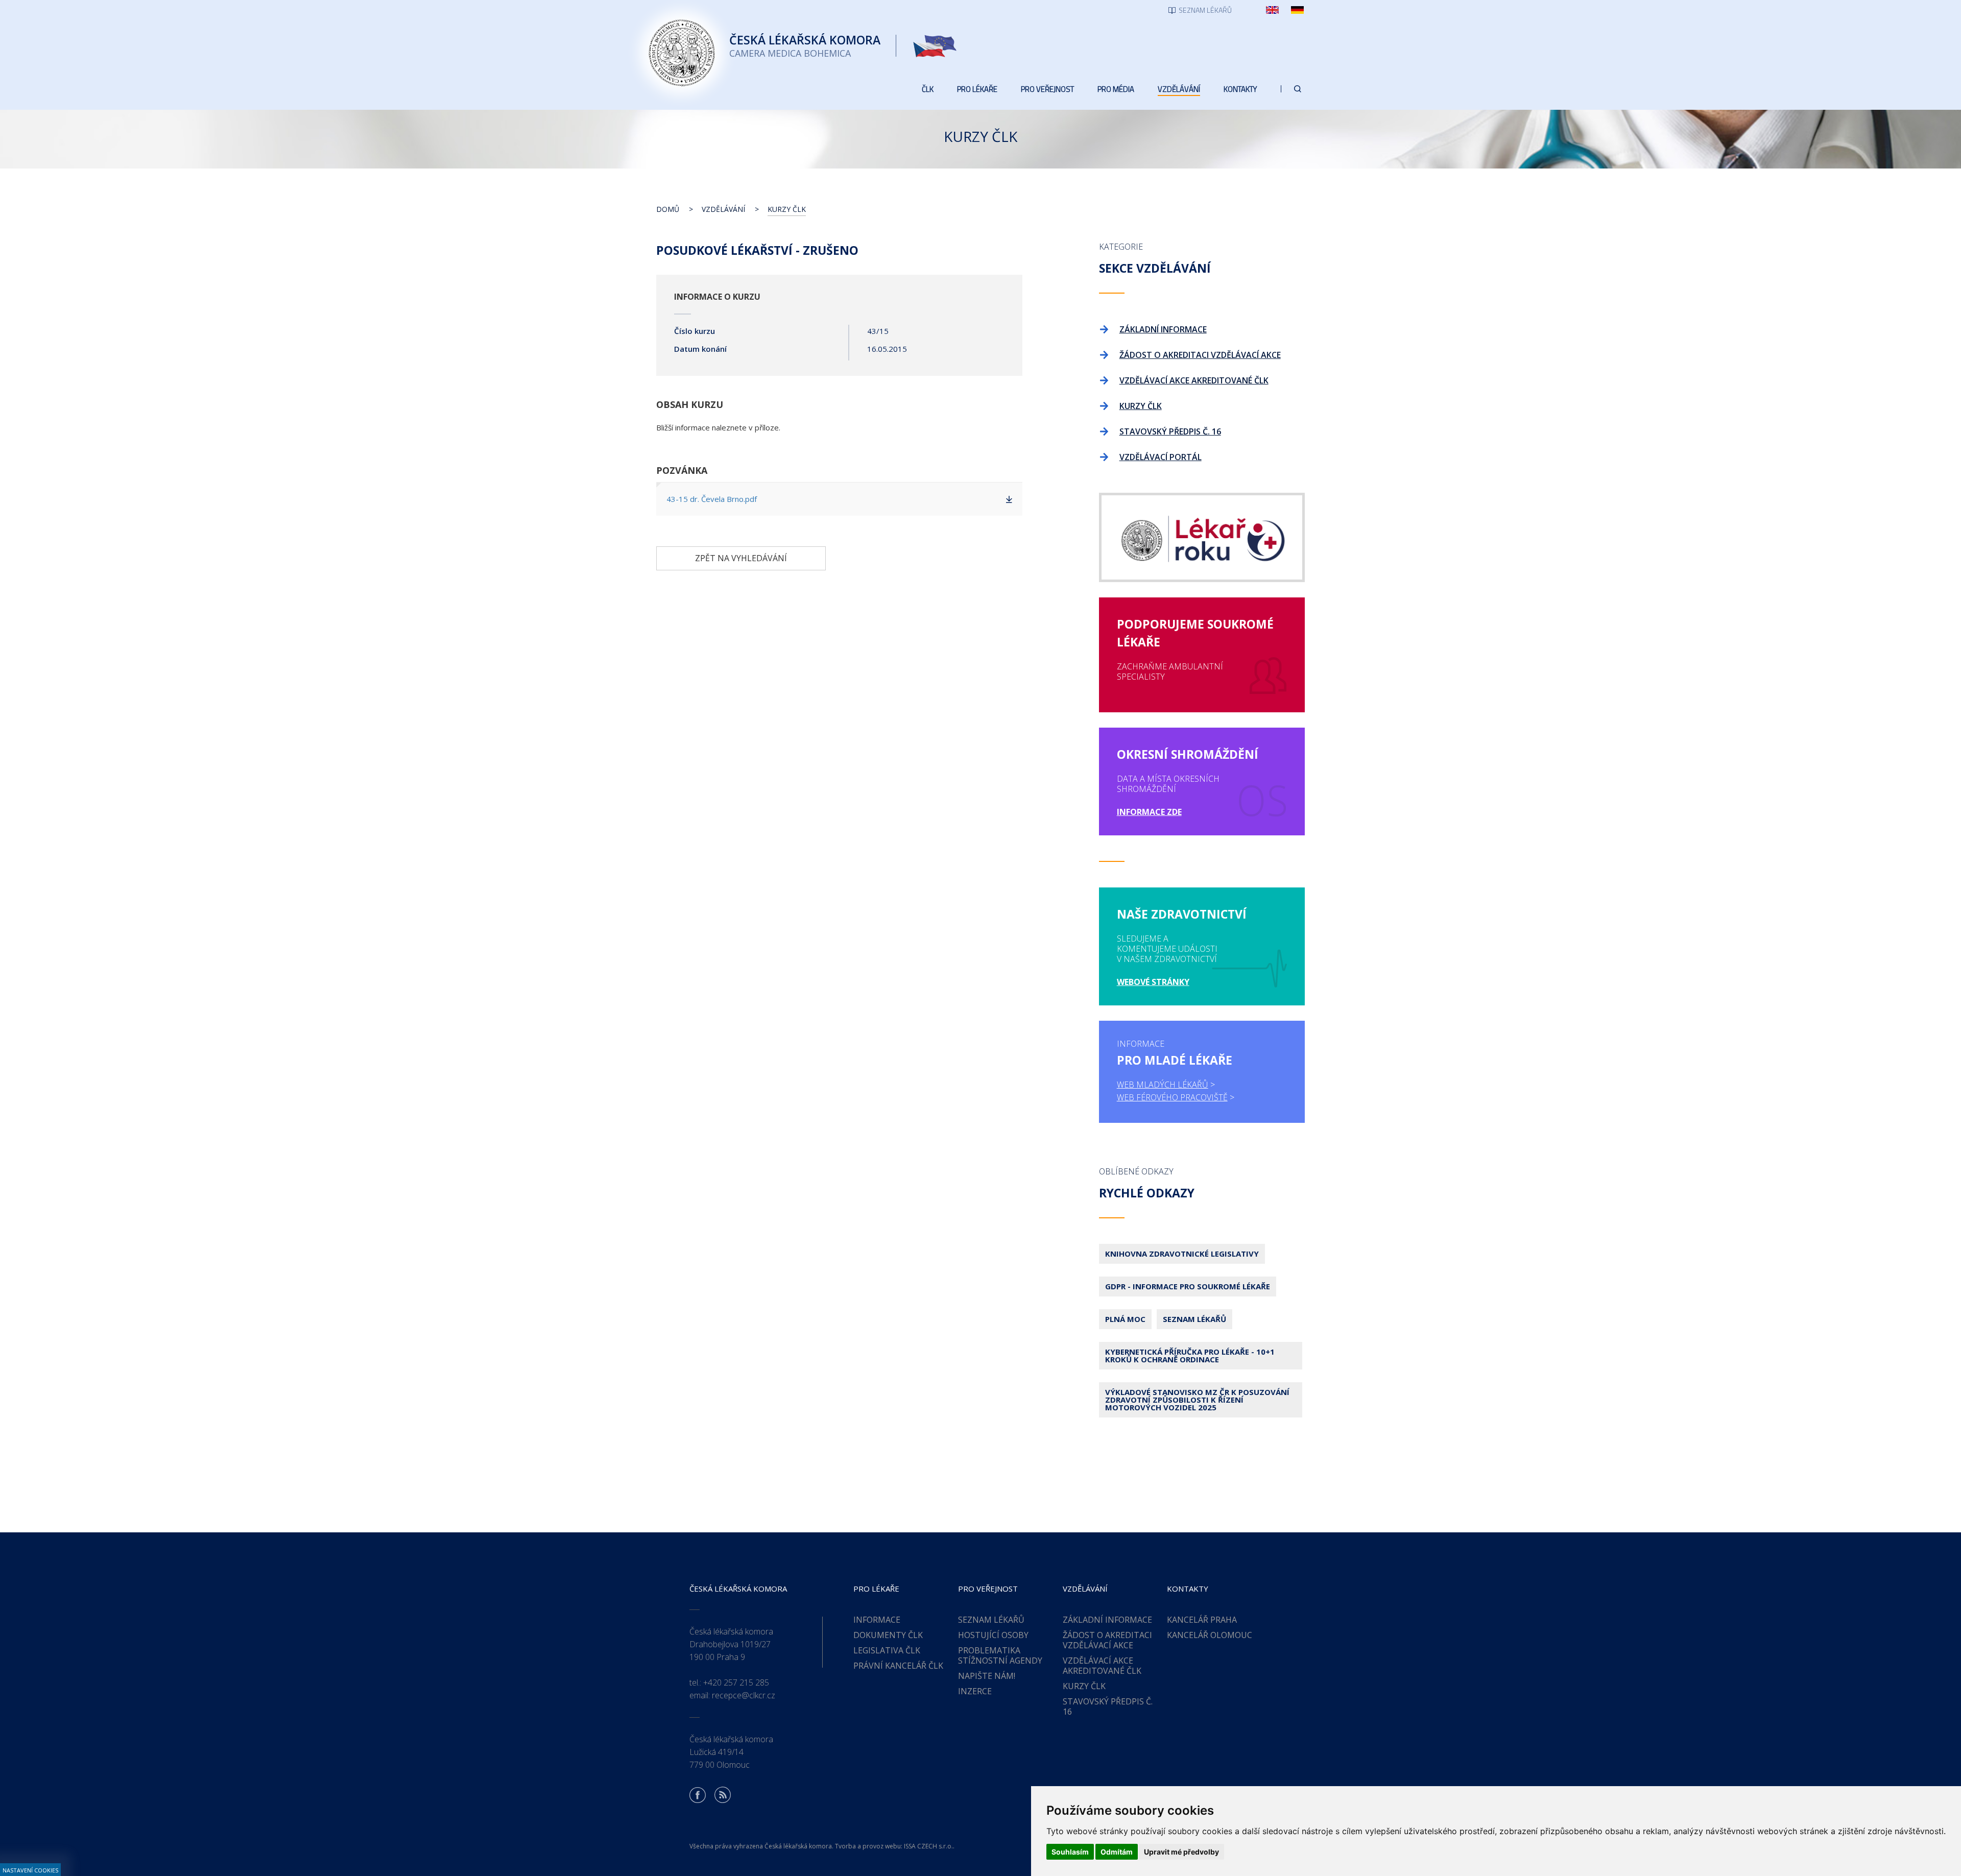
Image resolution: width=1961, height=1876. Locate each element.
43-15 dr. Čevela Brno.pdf (712, 499)
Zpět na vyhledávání (741, 558)
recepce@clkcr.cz (744, 1695)
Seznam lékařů (1194, 1319)
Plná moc (1125, 1319)
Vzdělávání (723, 209)
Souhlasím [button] (1070, 1852)
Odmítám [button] (1117, 1852)
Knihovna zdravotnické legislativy (1182, 1254)
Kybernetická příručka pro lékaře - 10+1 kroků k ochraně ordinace (1190, 1355)
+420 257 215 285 (736, 1682)
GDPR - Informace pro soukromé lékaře (1188, 1286)
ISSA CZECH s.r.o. (928, 1846)
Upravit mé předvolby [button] (1181, 1852)
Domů (668, 209)
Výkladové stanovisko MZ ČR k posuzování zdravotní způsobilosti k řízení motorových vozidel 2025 (1197, 1400)
